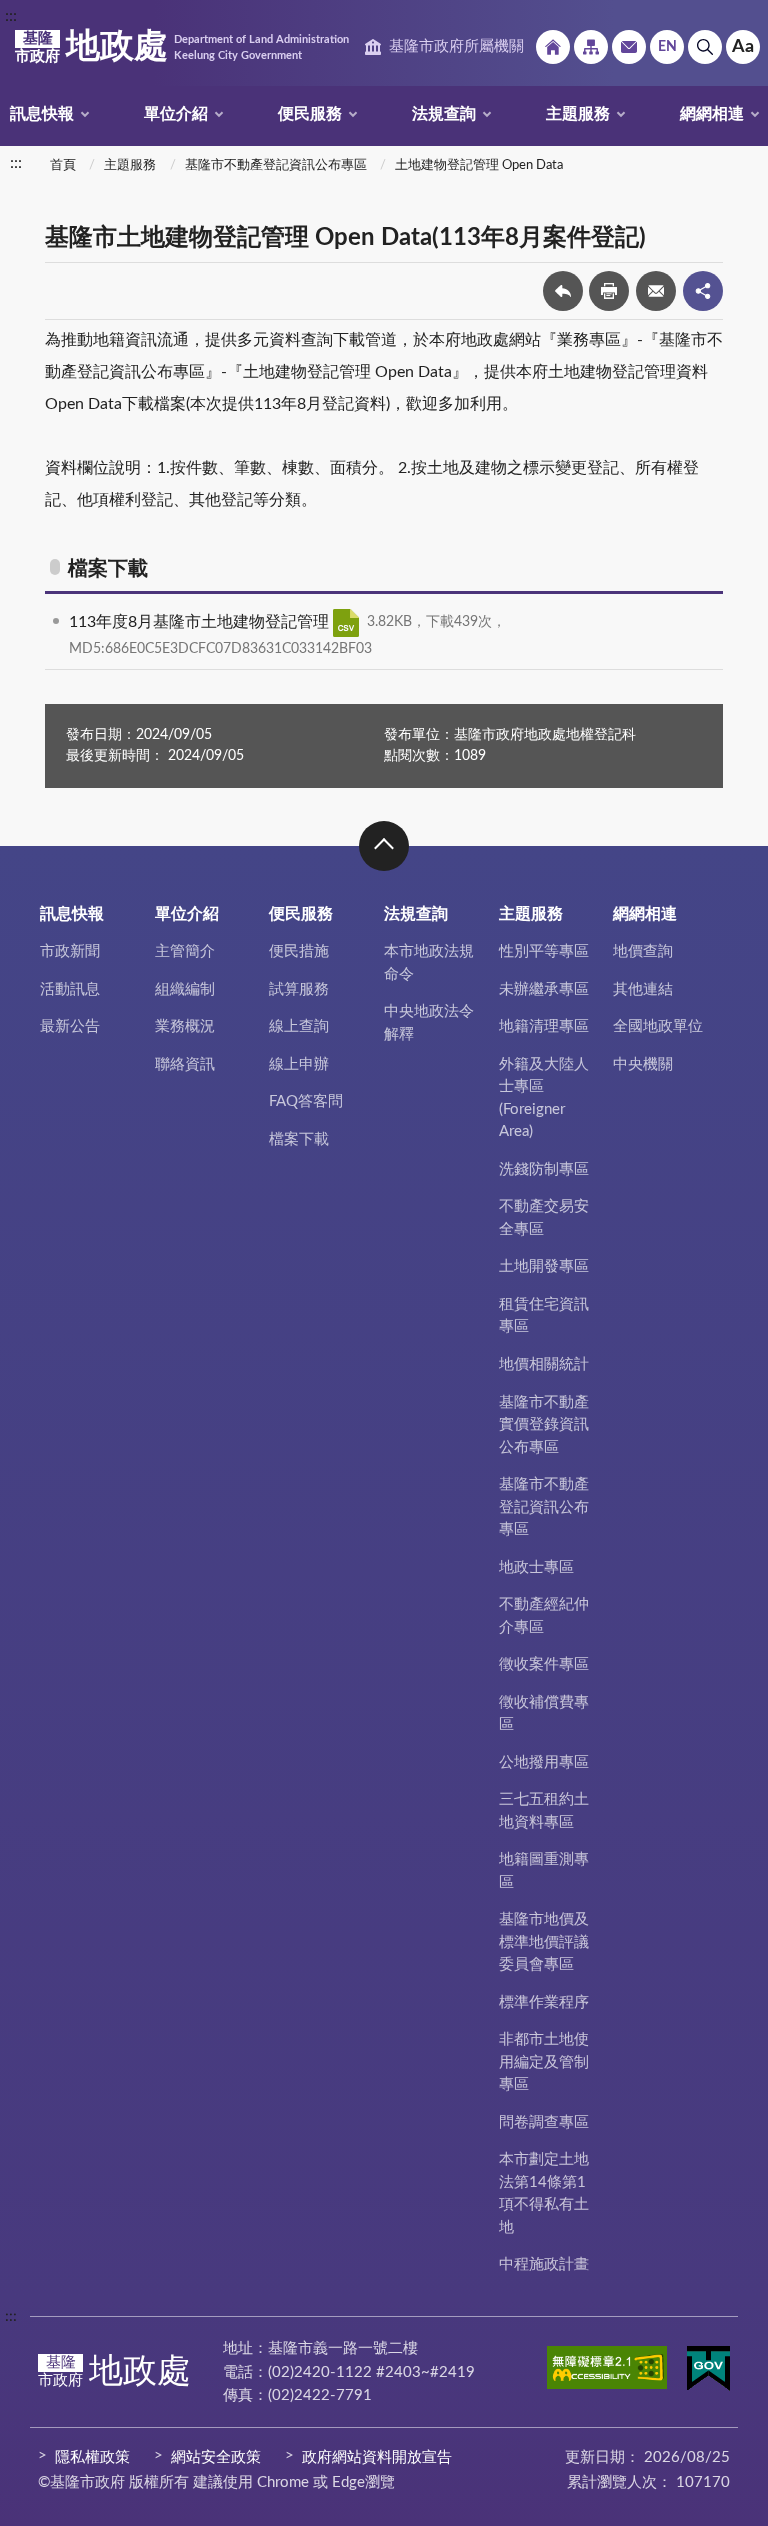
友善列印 (609, 291)
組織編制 (185, 989)
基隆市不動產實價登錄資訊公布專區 (544, 1425)
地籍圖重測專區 (544, 1871)
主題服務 (578, 114)
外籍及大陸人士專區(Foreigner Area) (544, 1098)
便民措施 (299, 951)
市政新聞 (70, 951)
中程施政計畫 (544, 2264)
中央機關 (643, 1064)
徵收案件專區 (544, 1664)
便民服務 (310, 114)
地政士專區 (536, 1567)
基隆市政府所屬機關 (456, 46)
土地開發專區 (544, 1266)
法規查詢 (444, 114)
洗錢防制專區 (544, 1169)
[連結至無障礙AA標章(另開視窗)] (607, 2371)
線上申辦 (299, 1064)
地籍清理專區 (544, 1026)
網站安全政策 (216, 2457)
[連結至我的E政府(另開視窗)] (708, 2372)
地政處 (182, 47)
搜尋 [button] (705, 47)
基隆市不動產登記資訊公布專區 (276, 165)
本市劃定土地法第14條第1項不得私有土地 (544, 2193)
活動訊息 (70, 989)
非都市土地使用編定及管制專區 (544, 2062)
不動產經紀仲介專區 (544, 1616)
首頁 (63, 165)
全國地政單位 (658, 1026)
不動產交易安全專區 (544, 1218)
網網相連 (712, 114)
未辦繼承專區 (544, 989)
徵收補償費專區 (544, 1714)
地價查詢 (643, 951)
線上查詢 (299, 1026)
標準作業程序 (544, 2002)
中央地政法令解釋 (429, 1023)
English (667, 47)
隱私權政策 (92, 2457)
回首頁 (553, 47)
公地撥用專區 (544, 1762)
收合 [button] (384, 846)
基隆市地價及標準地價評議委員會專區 (544, 1942)
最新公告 (70, 1026)
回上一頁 (563, 291)
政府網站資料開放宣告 (377, 2457)
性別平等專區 (544, 951)
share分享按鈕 (703, 291)
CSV (346, 623)
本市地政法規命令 (429, 963)
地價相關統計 (544, 1364)
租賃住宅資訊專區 (544, 1316)
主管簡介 (185, 951)
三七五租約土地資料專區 (544, 1811)
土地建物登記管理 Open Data (479, 165)
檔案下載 (299, 1139)
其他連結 (643, 989)
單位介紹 (176, 114)
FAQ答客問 (306, 1101)
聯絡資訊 (185, 1064)
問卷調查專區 (544, 2122)
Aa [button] (743, 47)
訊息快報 (42, 114)
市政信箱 (629, 47)
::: (11, 16)
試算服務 (299, 989)
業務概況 (185, 1026)
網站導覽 (591, 47)
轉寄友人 (656, 291)
